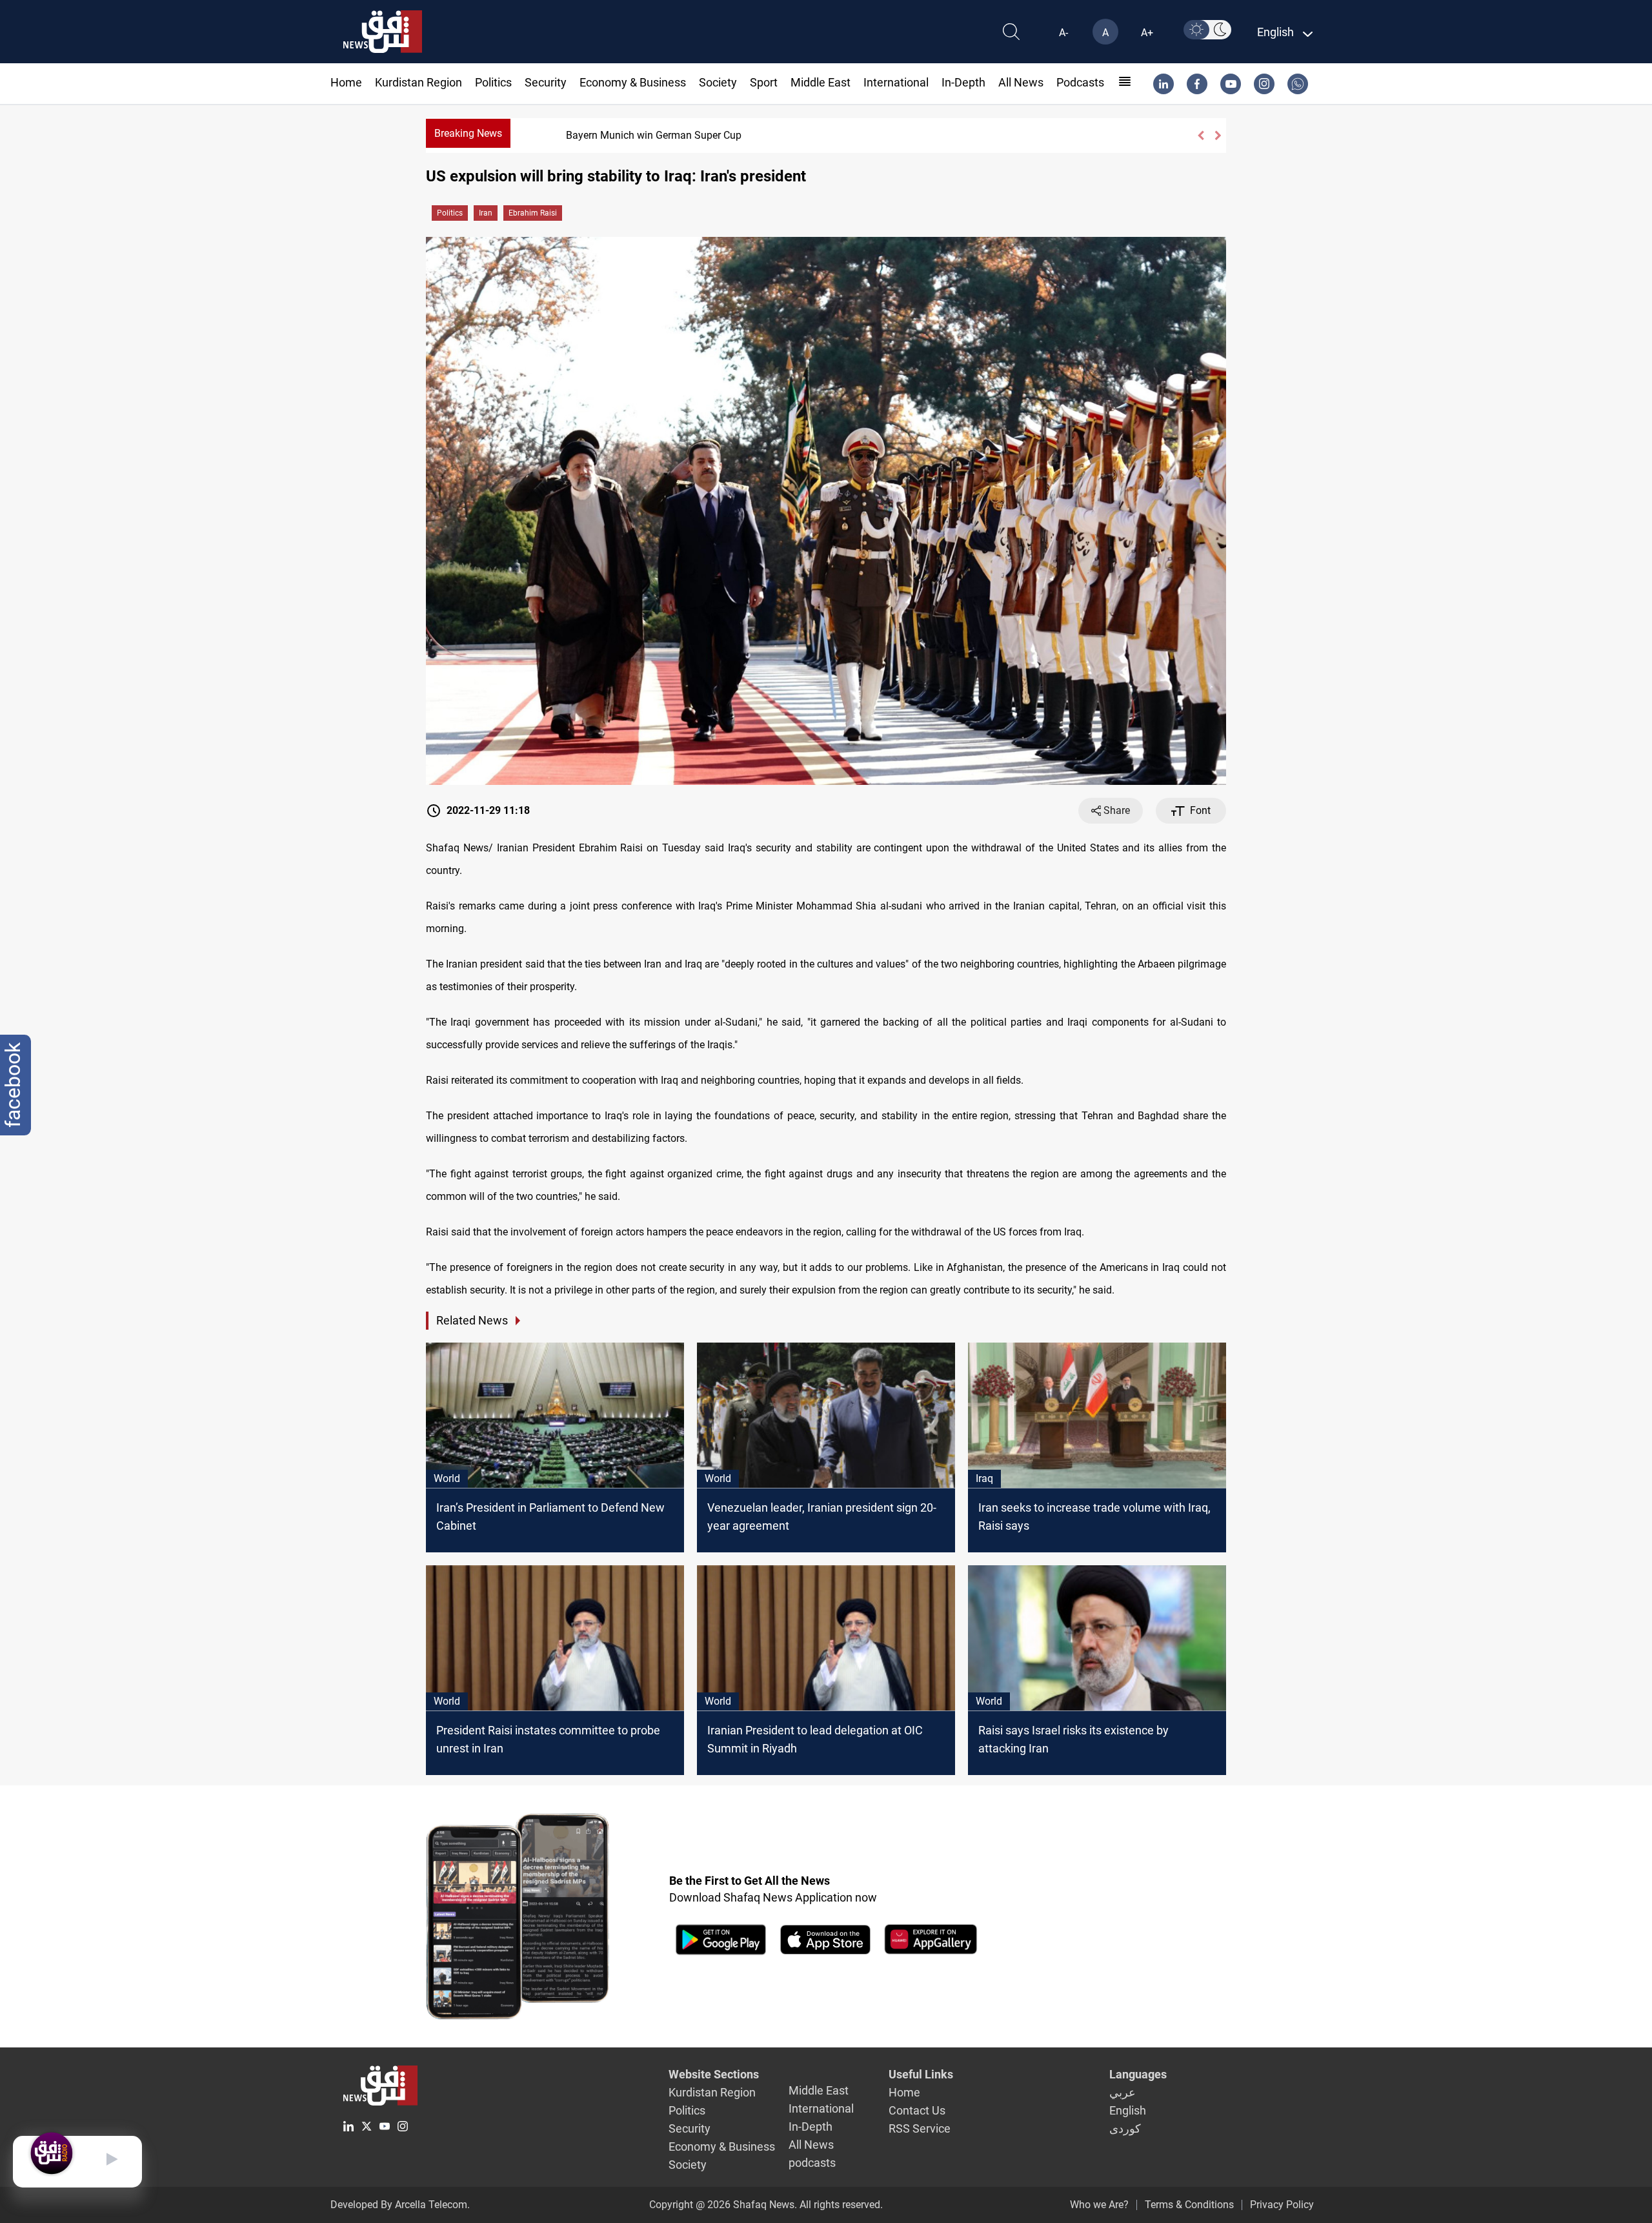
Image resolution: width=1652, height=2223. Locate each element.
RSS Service (920, 2128)
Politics (493, 82)
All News (1021, 82)
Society (718, 82)
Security (546, 82)
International (896, 82)
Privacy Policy (1282, 2205)
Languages (1138, 2074)
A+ (1147, 33)
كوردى (1125, 2128)
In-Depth (963, 82)
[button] (1201, 136)
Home (346, 82)
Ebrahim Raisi (533, 213)
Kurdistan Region (418, 82)
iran (486, 213)
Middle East (821, 82)
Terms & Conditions (1189, 2205)
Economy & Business (633, 82)
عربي (1123, 2092)
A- (1063, 33)
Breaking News (468, 133)
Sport (764, 82)
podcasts (1080, 82)
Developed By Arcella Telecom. (400, 2205)
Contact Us (917, 2110)
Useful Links (921, 2074)
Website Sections (714, 2074)
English (1128, 2110)
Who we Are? (1099, 2205)
